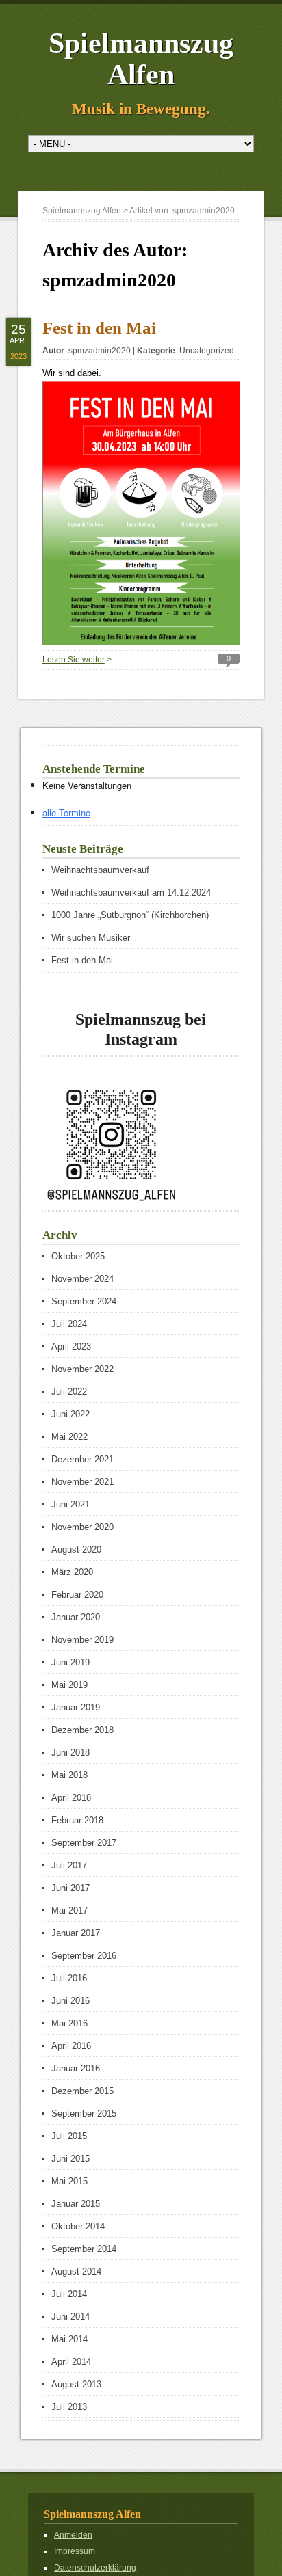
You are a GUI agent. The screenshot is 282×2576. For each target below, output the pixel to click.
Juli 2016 (69, 1978)
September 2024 (84, 1301)
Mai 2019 (69, 1685)
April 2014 (71, 2362)
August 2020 (76, 1549)
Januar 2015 (76, 2204)
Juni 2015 (70, 2159)
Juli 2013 (69, 2407)
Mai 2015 (69, 2181)
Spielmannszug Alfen (141, 59)
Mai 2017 (69, 1910)
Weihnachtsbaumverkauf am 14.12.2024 (131, 893)
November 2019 (82, 1640)
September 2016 (84, 1956)
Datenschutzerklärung (95, 2568)
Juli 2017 (69, 1865)
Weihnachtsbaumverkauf (100, 870)
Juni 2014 (70, 2317)
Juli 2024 (69, 1324)
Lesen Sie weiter (74, 660)
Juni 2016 (70, 2001)
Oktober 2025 (78, 1256)
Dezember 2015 (82, 2091)
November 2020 (82, 1527)
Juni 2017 (70, 1888)
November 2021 (82, 1482)
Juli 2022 (69, 1392)
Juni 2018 (70, 1753)
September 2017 (84, 1843)
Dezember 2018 (82, 1730)
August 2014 (76, 2271)
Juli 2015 (69, 2136)
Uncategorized (207, 351)
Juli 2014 (69, 2294)
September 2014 (84, 2249)
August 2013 (76, 2384)
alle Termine (66, 813)
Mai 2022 (69, 1437)
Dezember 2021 (82, 1459)
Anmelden (73, 2535)
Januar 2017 (76, 1933)
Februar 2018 (77, 1820)
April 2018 (71, 1798)
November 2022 (82, 1369)
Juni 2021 (70, 1504)
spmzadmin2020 (100, 351)
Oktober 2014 (78, 2226)
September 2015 (84, 2114)
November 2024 (82, 1279)
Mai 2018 (69, 1775)
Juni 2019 (70, 1662)
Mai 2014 (69, 2339)
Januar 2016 (76, 2068)
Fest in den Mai (99, 328)
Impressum (75, 2551)
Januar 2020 (76, 1617)
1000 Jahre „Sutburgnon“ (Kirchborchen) (130, 915)
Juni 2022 (70, 1414)
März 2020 (72, 1572)
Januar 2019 (76, 1707)
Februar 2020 (77, 1595)
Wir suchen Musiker (91, 938)
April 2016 (71, 2046)
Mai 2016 (69, 2023)
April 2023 (71, 1346)
